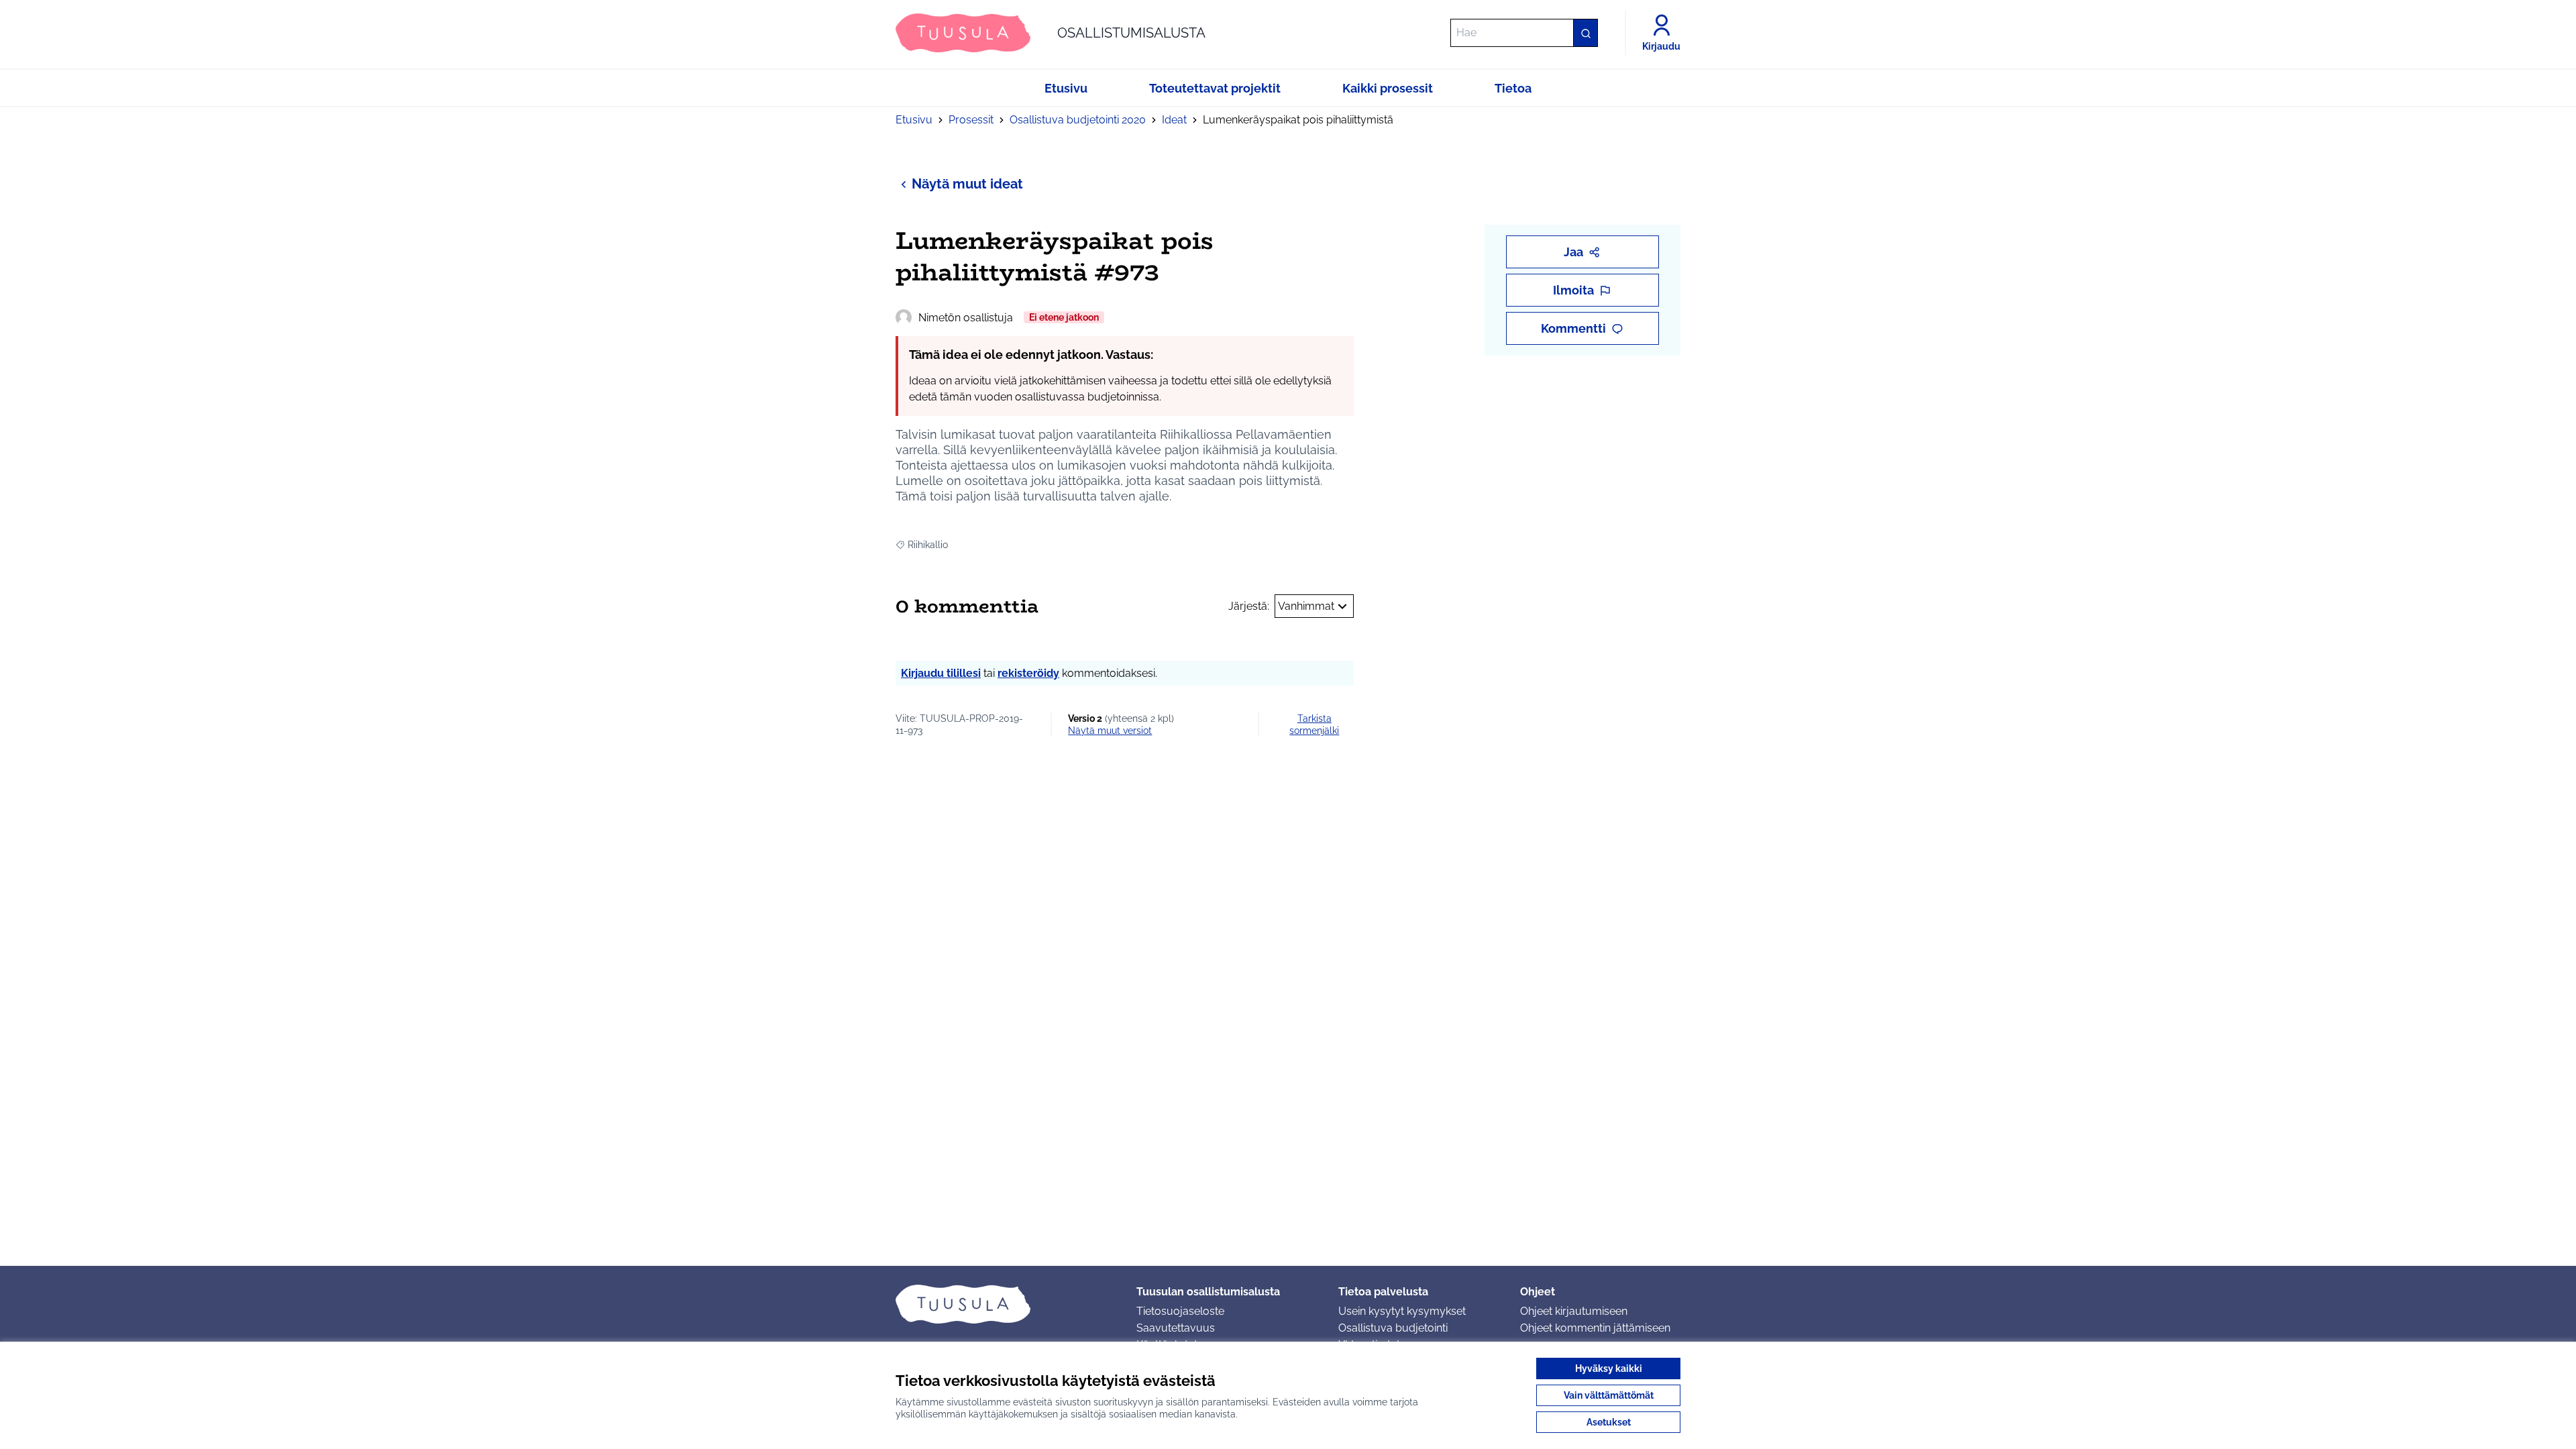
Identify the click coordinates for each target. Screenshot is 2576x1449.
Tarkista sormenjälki (1314, 724)
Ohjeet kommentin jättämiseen (1595, 1328)
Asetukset (1609, 1422)
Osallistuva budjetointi (1393, 1328)
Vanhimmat (1306, 606)
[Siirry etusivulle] (1005, 1304)
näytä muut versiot (1110, 731)
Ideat (1174, 120)
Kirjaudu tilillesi (941, 673)
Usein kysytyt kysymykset (1402, 1311)
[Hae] (1585, 33)
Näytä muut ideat (967, 184)
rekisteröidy (1028, 673)
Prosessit (971, 120)
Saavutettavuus (1176, 1328)
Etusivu (914, 120)
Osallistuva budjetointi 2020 (1078, 120)
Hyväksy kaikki (1609, 1368)
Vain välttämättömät (1609, 1395)
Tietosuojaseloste (1180, 1311)
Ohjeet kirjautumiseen (1574, 1311)
